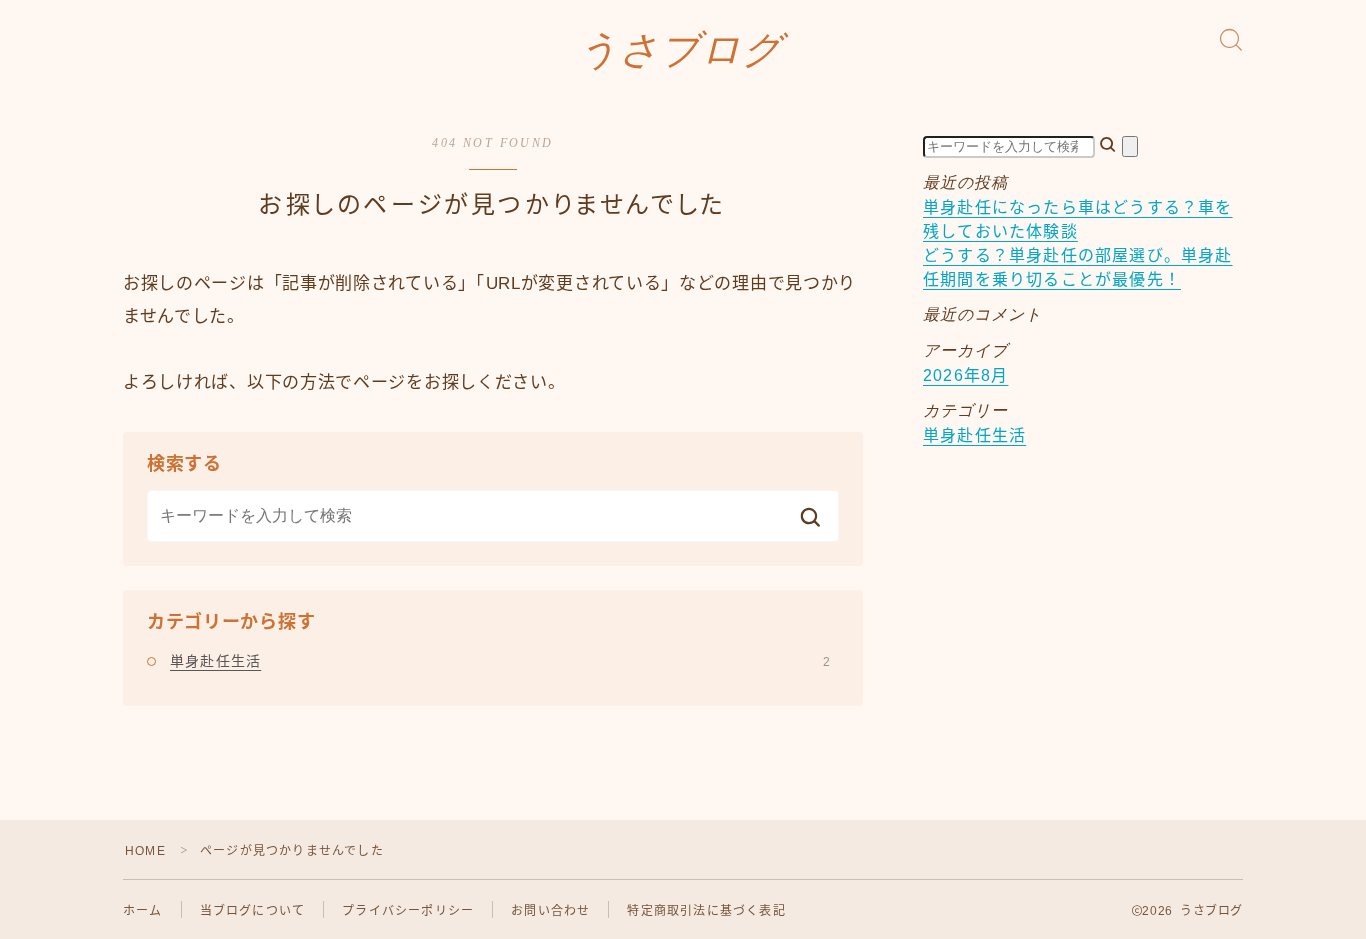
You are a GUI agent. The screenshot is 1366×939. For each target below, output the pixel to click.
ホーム (143, 911)
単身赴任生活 (500, 661)
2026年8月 (965, 375)
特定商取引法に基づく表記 (706, 911)
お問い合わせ (550, 911)
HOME (145, 851)
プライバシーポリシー (408, 911)
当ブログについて (253, 911)
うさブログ (680, 50)
